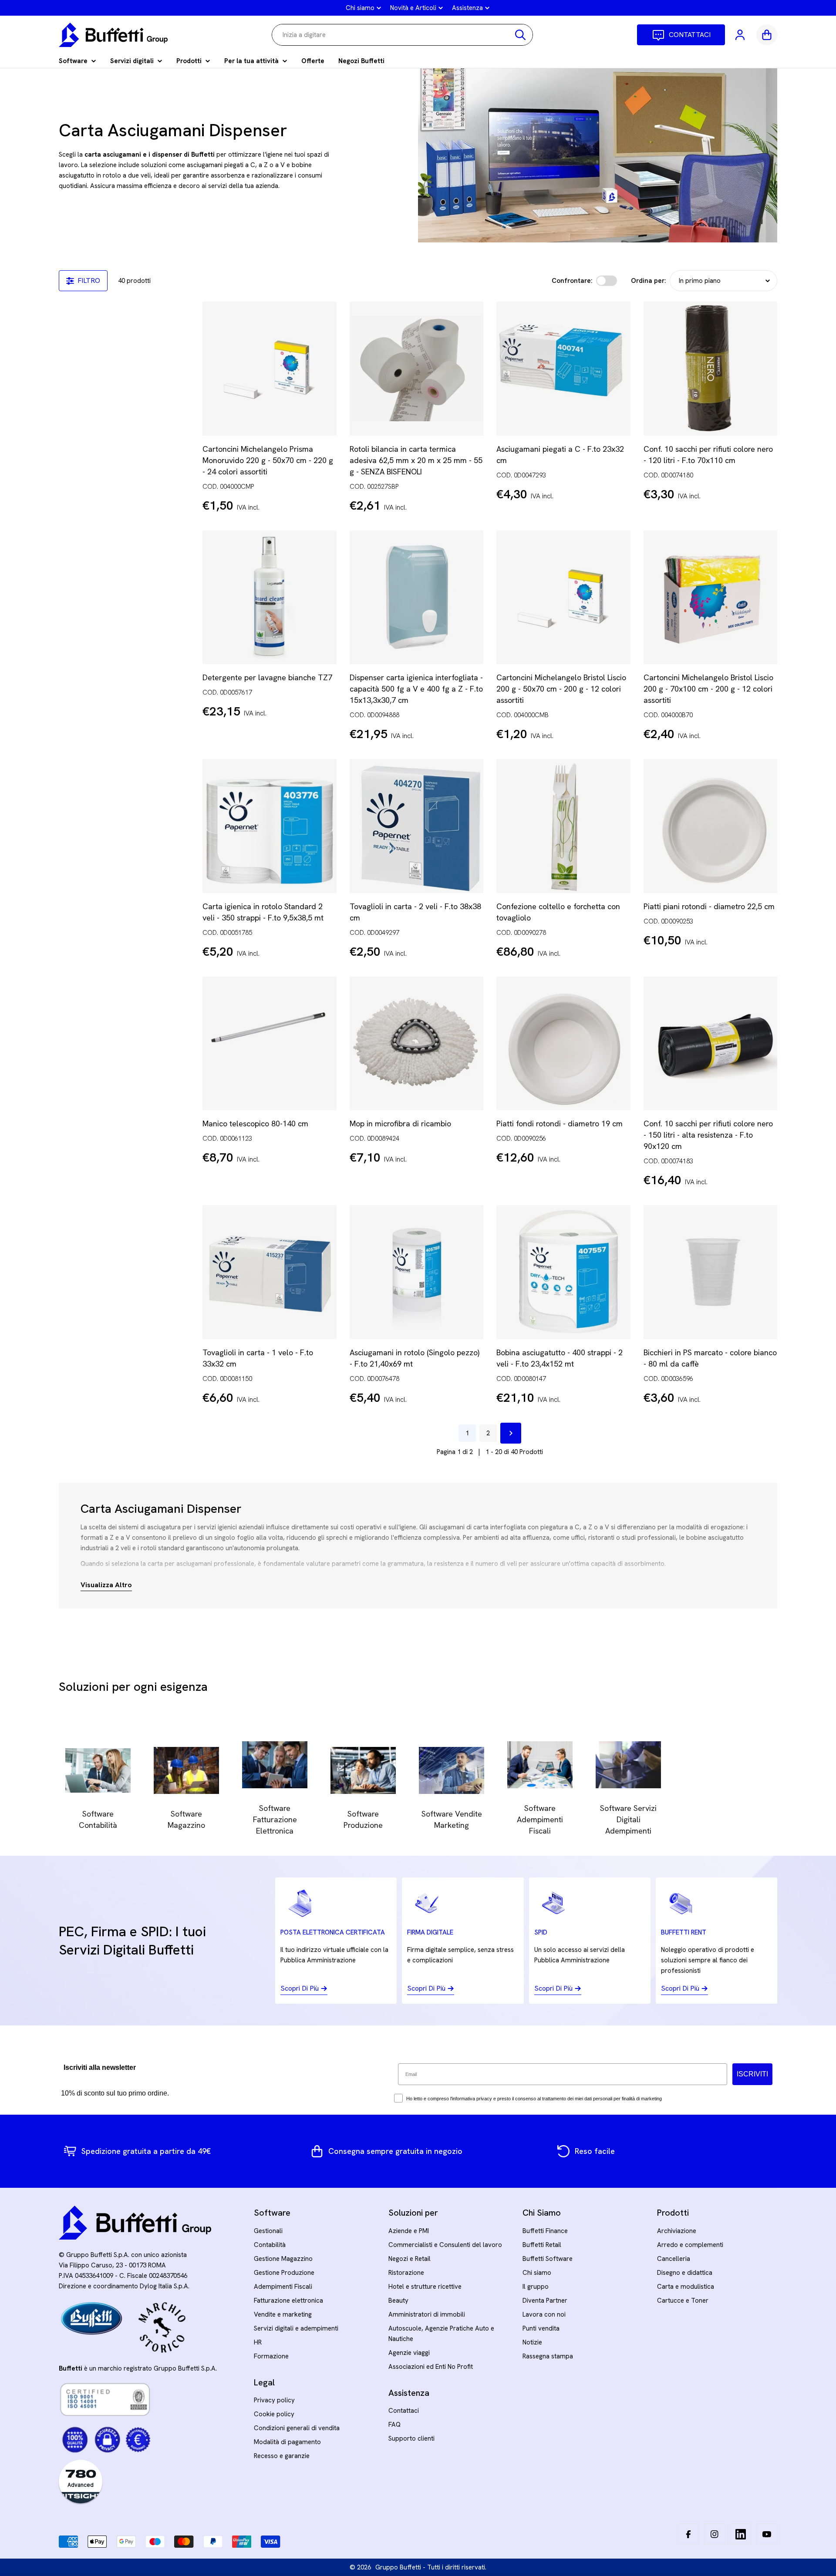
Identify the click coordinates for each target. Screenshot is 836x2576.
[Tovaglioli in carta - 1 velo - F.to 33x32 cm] (270, 1272)
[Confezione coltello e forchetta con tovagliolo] (563, 826)
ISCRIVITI (752, 2074)
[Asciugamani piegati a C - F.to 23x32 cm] (563, 369)
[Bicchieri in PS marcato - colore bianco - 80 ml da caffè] (711, 1272)
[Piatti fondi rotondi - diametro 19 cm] (563, 1044)
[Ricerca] (520, 35)
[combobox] (402, 35)
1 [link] (467, 1433)
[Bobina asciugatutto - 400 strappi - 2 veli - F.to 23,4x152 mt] (563, 1272)
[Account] (741, 35)
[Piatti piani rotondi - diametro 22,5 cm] (711, 826)
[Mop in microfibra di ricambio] (417, 1044)
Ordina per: (649, 281)
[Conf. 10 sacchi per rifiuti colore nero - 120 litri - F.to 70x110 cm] (711, 369)
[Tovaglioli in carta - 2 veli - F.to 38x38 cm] (417, 826)
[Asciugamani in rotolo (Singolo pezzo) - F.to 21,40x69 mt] (417, 1272)
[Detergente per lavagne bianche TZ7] (270, 598)
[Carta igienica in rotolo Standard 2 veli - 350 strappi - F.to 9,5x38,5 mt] (270, 826)
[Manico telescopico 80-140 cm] (270, 1044)
